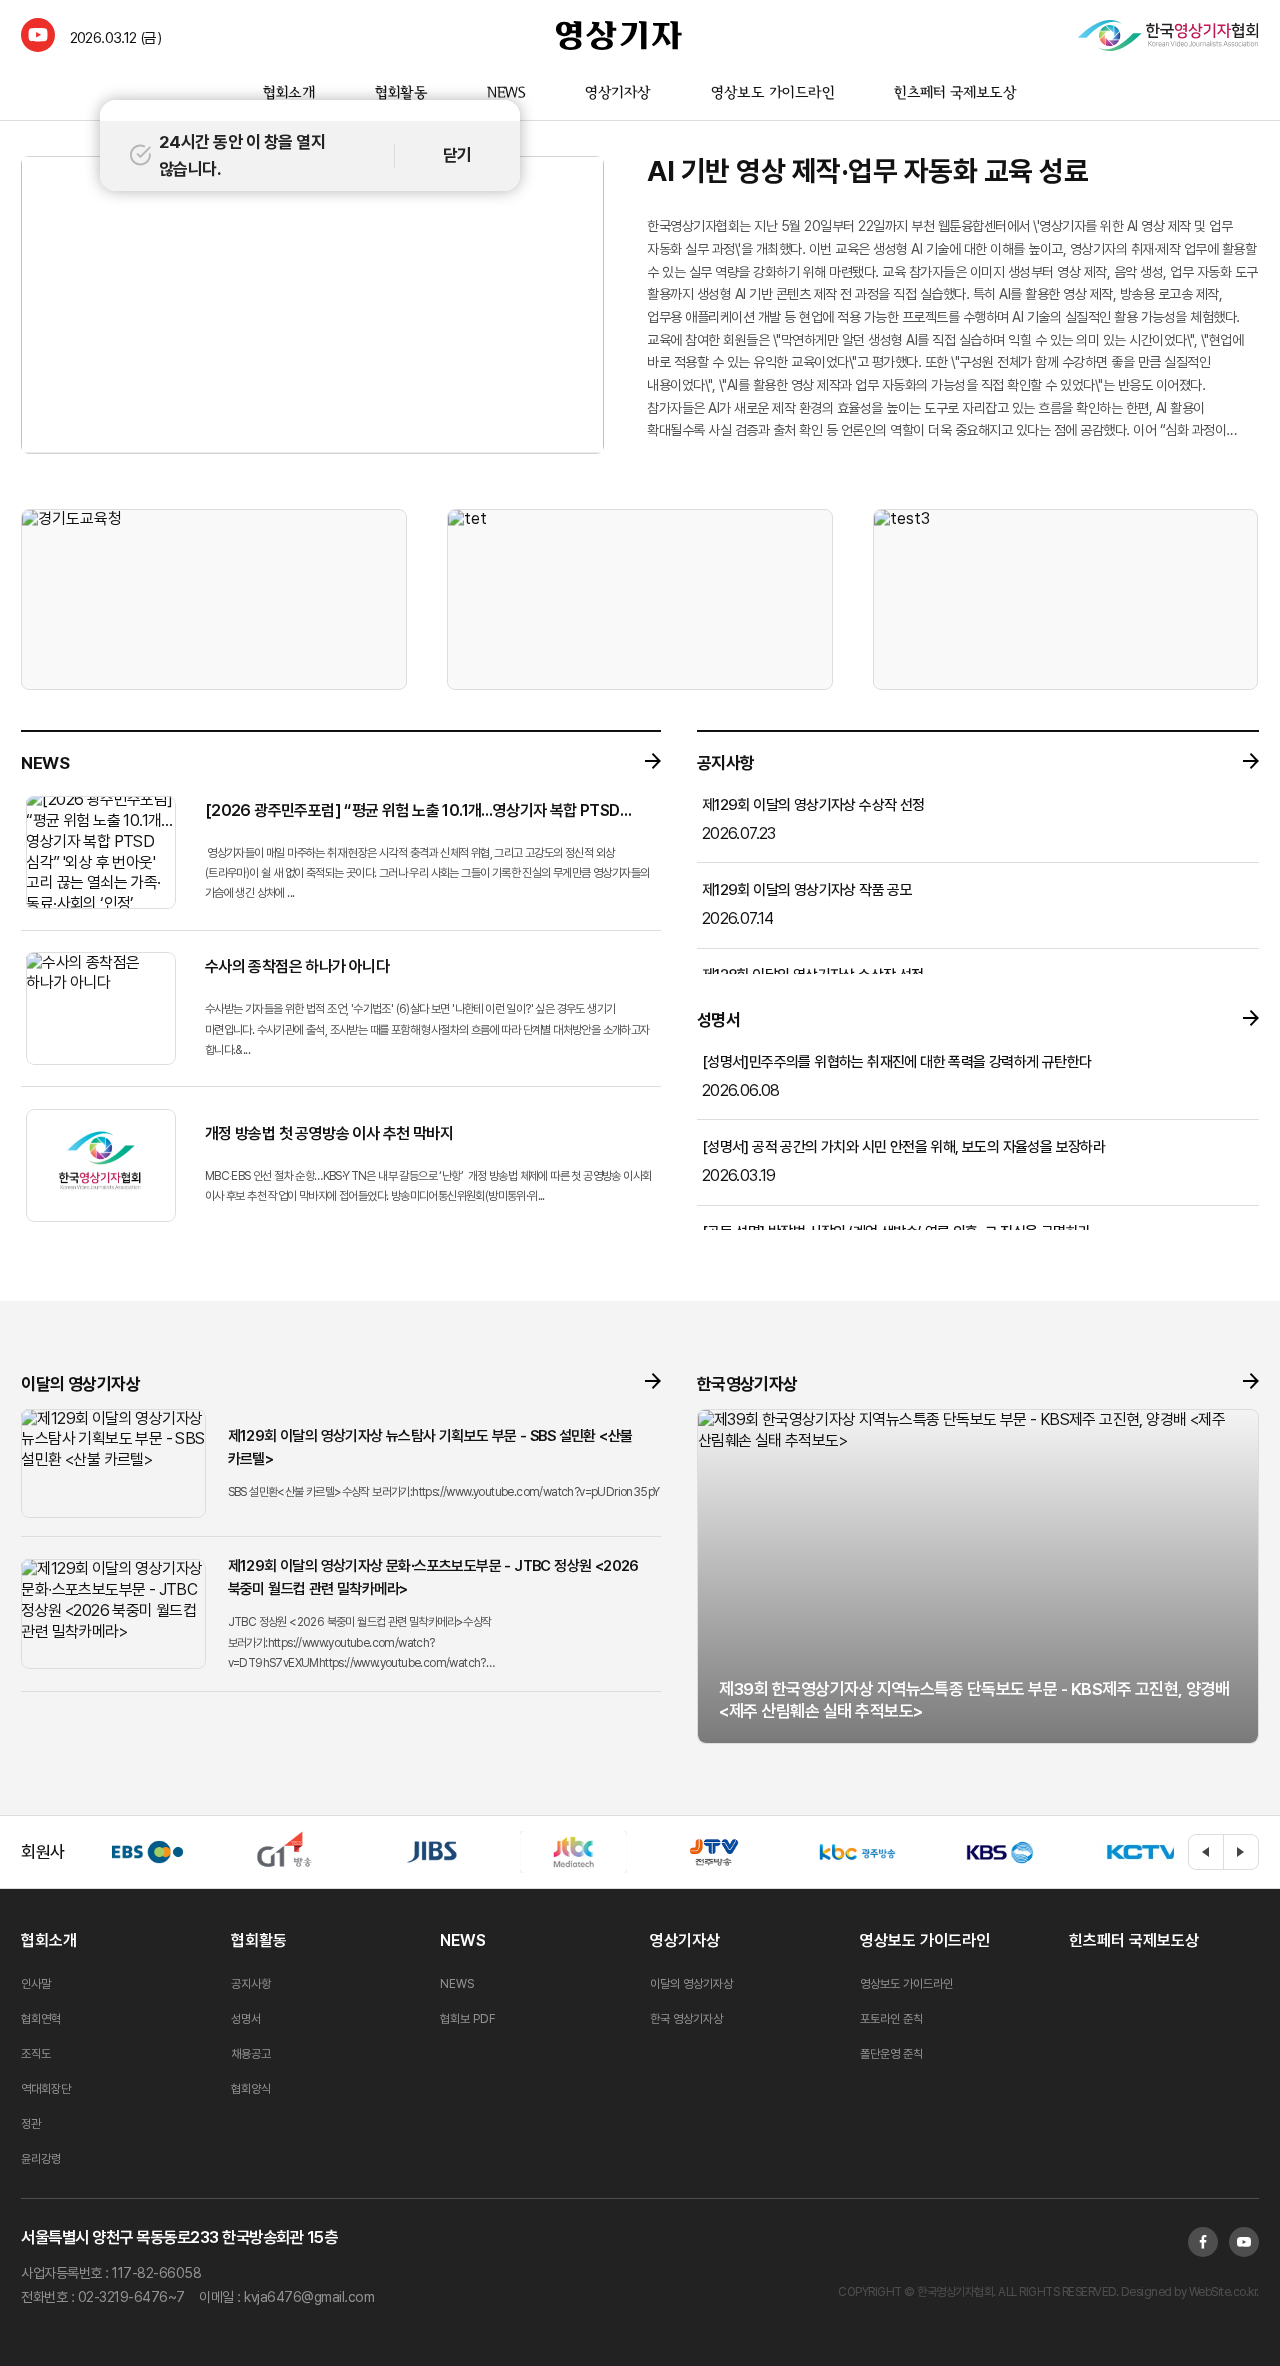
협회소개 (288, 94)
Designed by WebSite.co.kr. (1188, 2292)
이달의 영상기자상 (691, 1984)
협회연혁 (41, 2019)
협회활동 (400, 94)
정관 (31, 2124)
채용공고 (251, 2054)
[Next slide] (1241, 1852)
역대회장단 (46, 2089)
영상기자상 (618, 94)
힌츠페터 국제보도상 (955, 94)
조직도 (36, 2054)
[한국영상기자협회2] (1168, 35)
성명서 (246, 2019)
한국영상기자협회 (619, 35)
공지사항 (251, 1984)
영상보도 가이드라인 (773, 94)
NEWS (506, 94)
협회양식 (251, 2089)
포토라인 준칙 (891, 2019)
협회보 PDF (468, 2019)
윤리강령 (41, 2159)
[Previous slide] (1206, 1852)
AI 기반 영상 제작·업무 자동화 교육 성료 (867, 171)
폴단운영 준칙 (891, 2054)
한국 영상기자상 (686, 2019)
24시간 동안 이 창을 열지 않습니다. (242, 155)
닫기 (457, 155)
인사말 (36, 1984)
